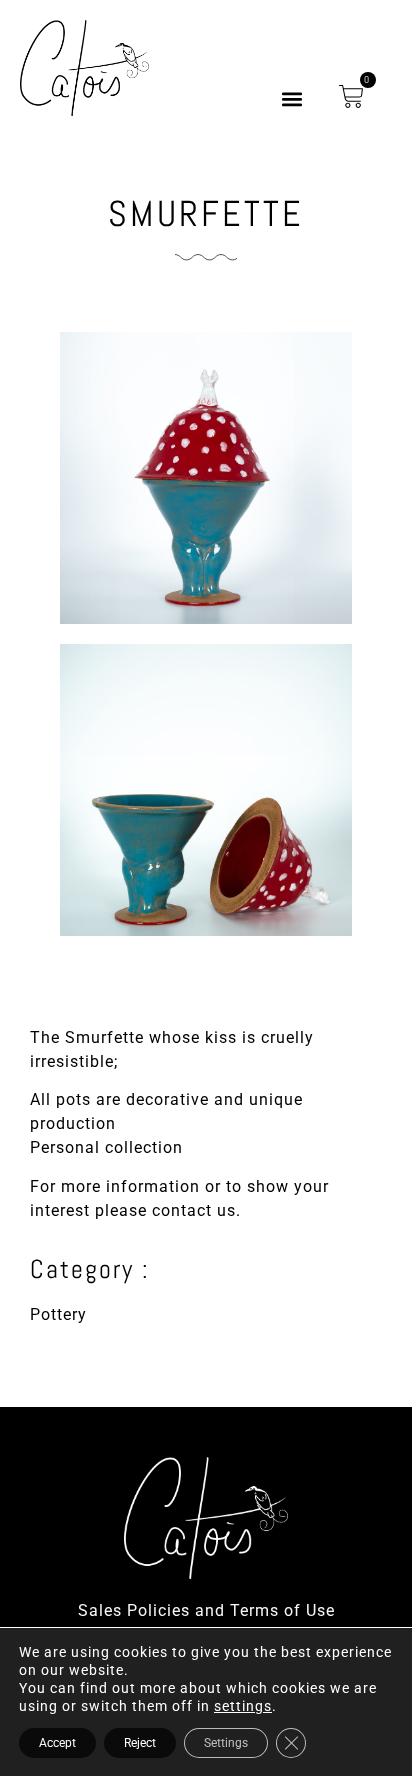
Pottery (58, 1314)
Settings (226, 1743)
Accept (57, 1743)
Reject (140, 1743)
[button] (292, 99)
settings (243, 1706)
